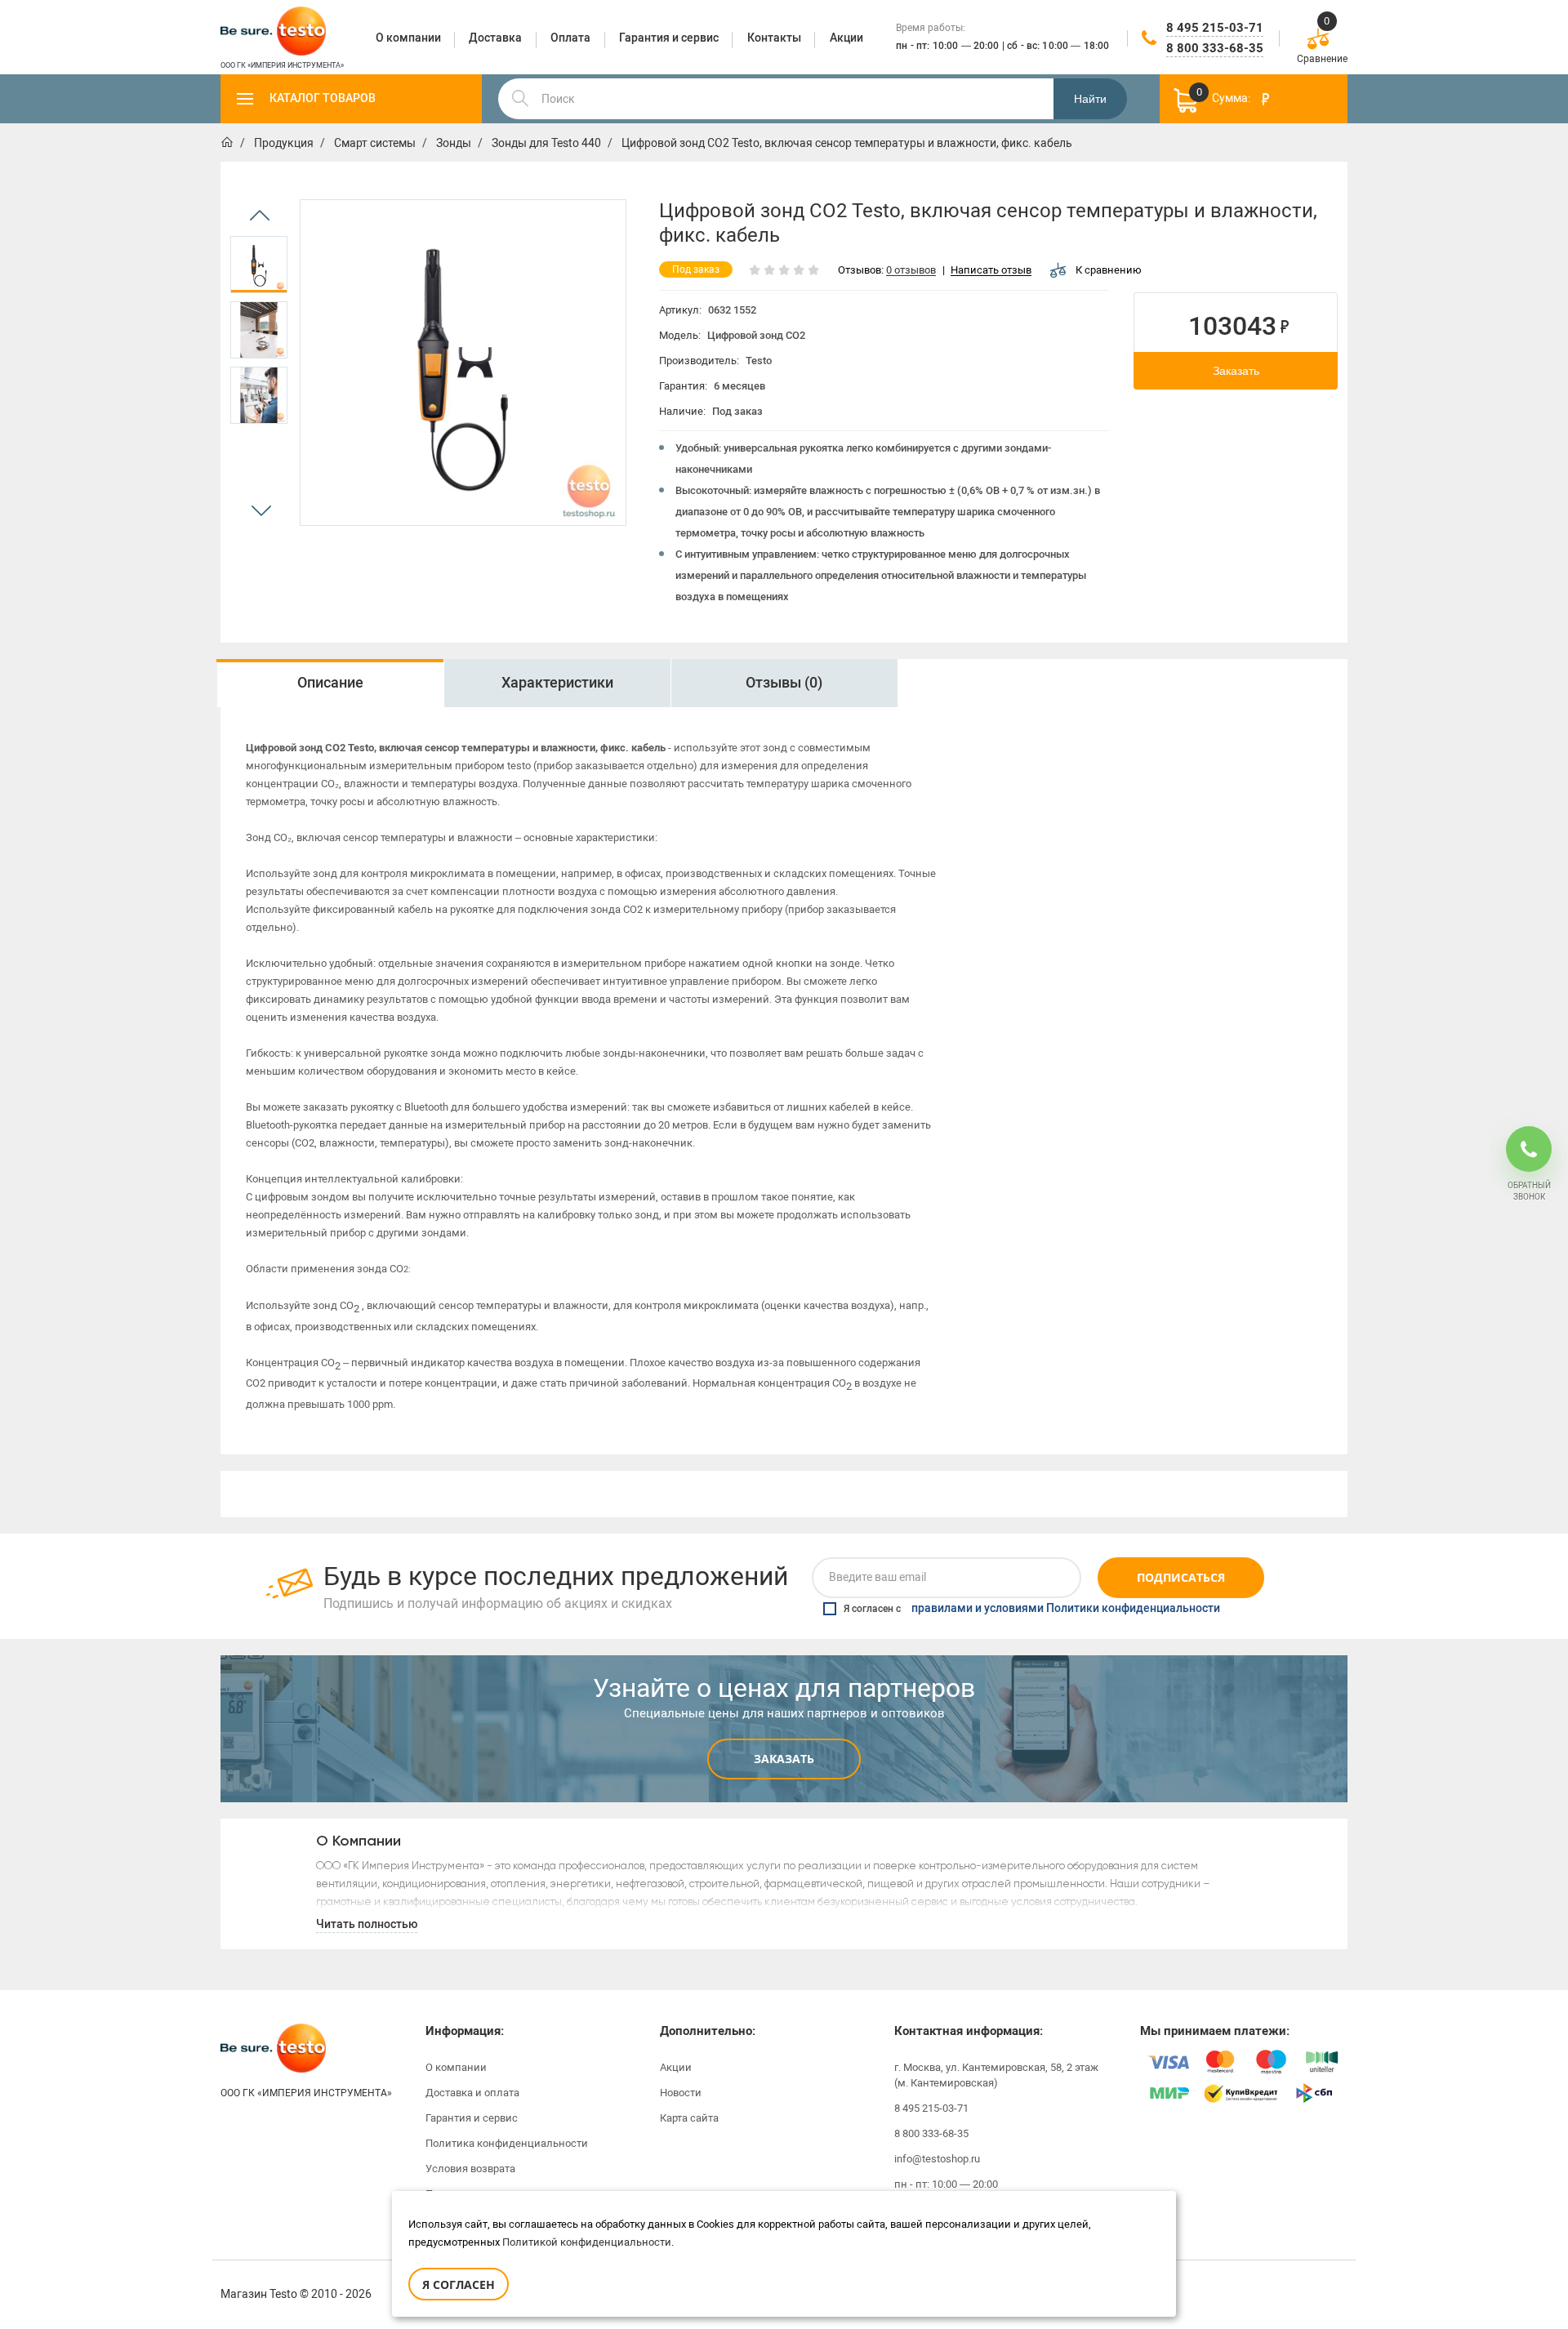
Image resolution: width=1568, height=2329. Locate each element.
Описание (330, 683)
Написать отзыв (991, 271)
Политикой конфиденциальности (587, 2242)
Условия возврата (470, 2169)
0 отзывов (911, 271)
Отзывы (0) (784, 683)
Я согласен (459, 2284)
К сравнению (1109, 270)
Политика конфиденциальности (507, 2143)
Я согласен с (1032, 1609)
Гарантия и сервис (472, 2118)
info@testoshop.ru (937, 2159)
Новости (681, 2093)
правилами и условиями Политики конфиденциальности (1066, 1609)
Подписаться (1181, 1577)
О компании (456, 2067)
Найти (1090, 99)
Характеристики (557, 683)
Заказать (1236, 371)
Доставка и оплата (472, 2093)
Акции (676, 2067)
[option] (259, 265)
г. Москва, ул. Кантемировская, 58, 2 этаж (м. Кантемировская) (996, 2075)
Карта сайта (689, 2118)
